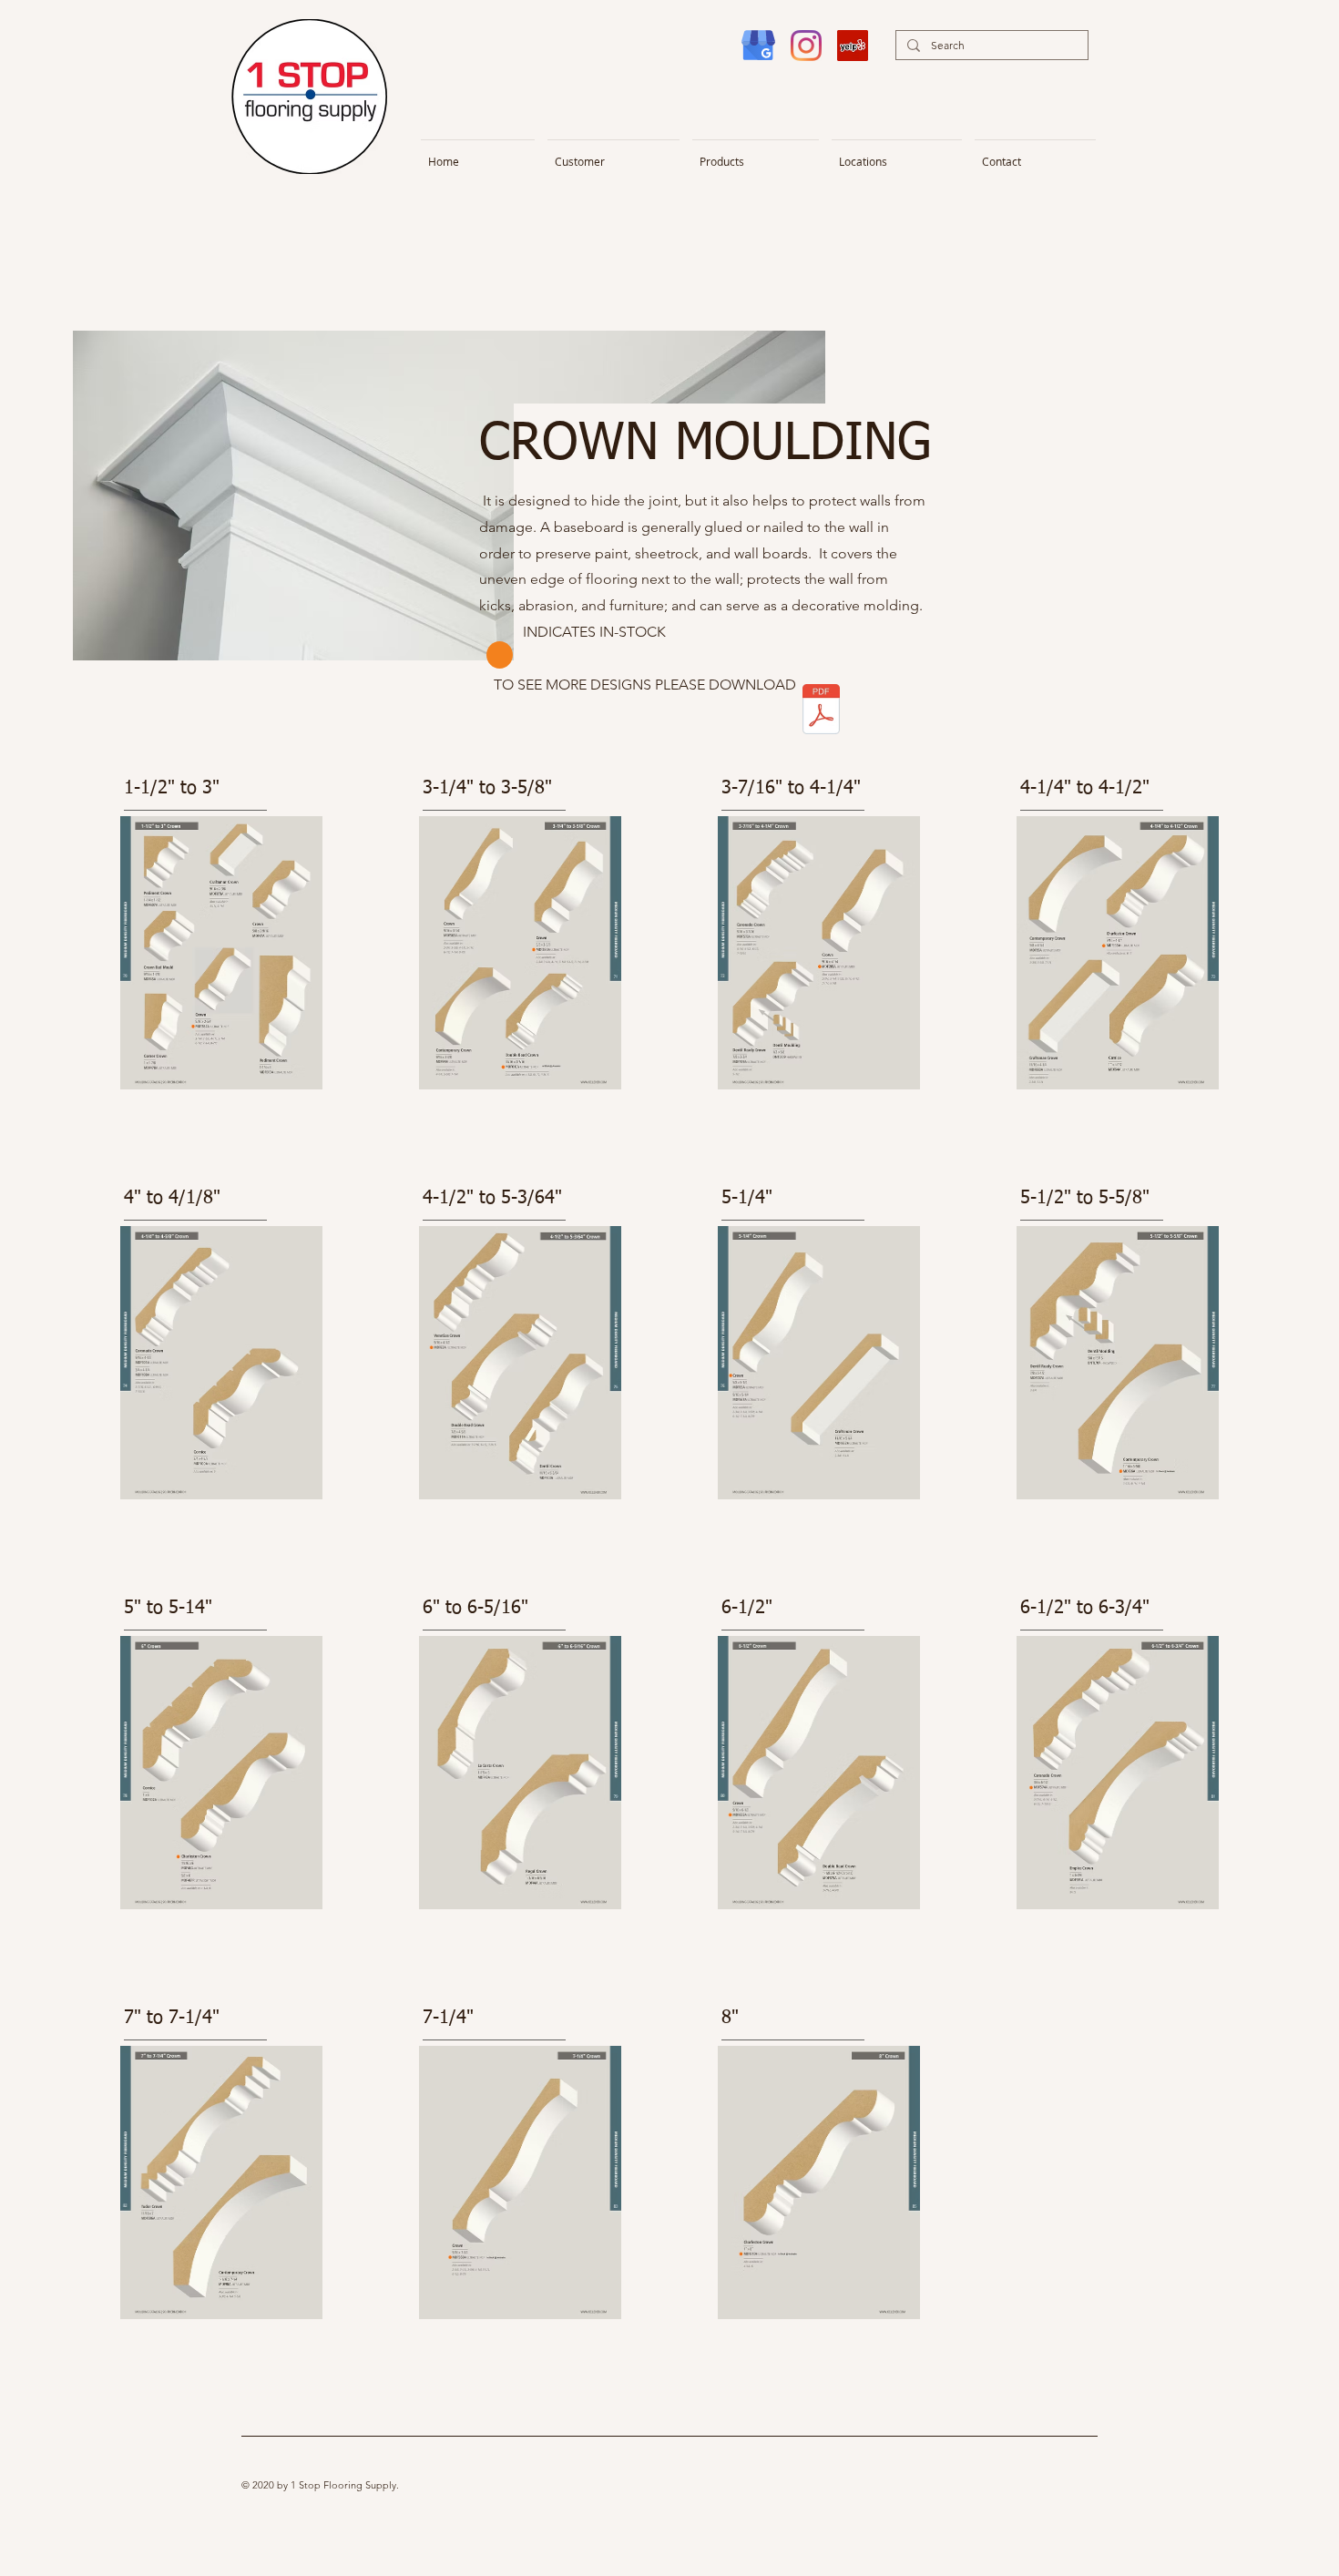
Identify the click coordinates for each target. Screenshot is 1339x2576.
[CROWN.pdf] (821, 711)
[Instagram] (806, 46)
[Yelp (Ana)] (853, 46)
